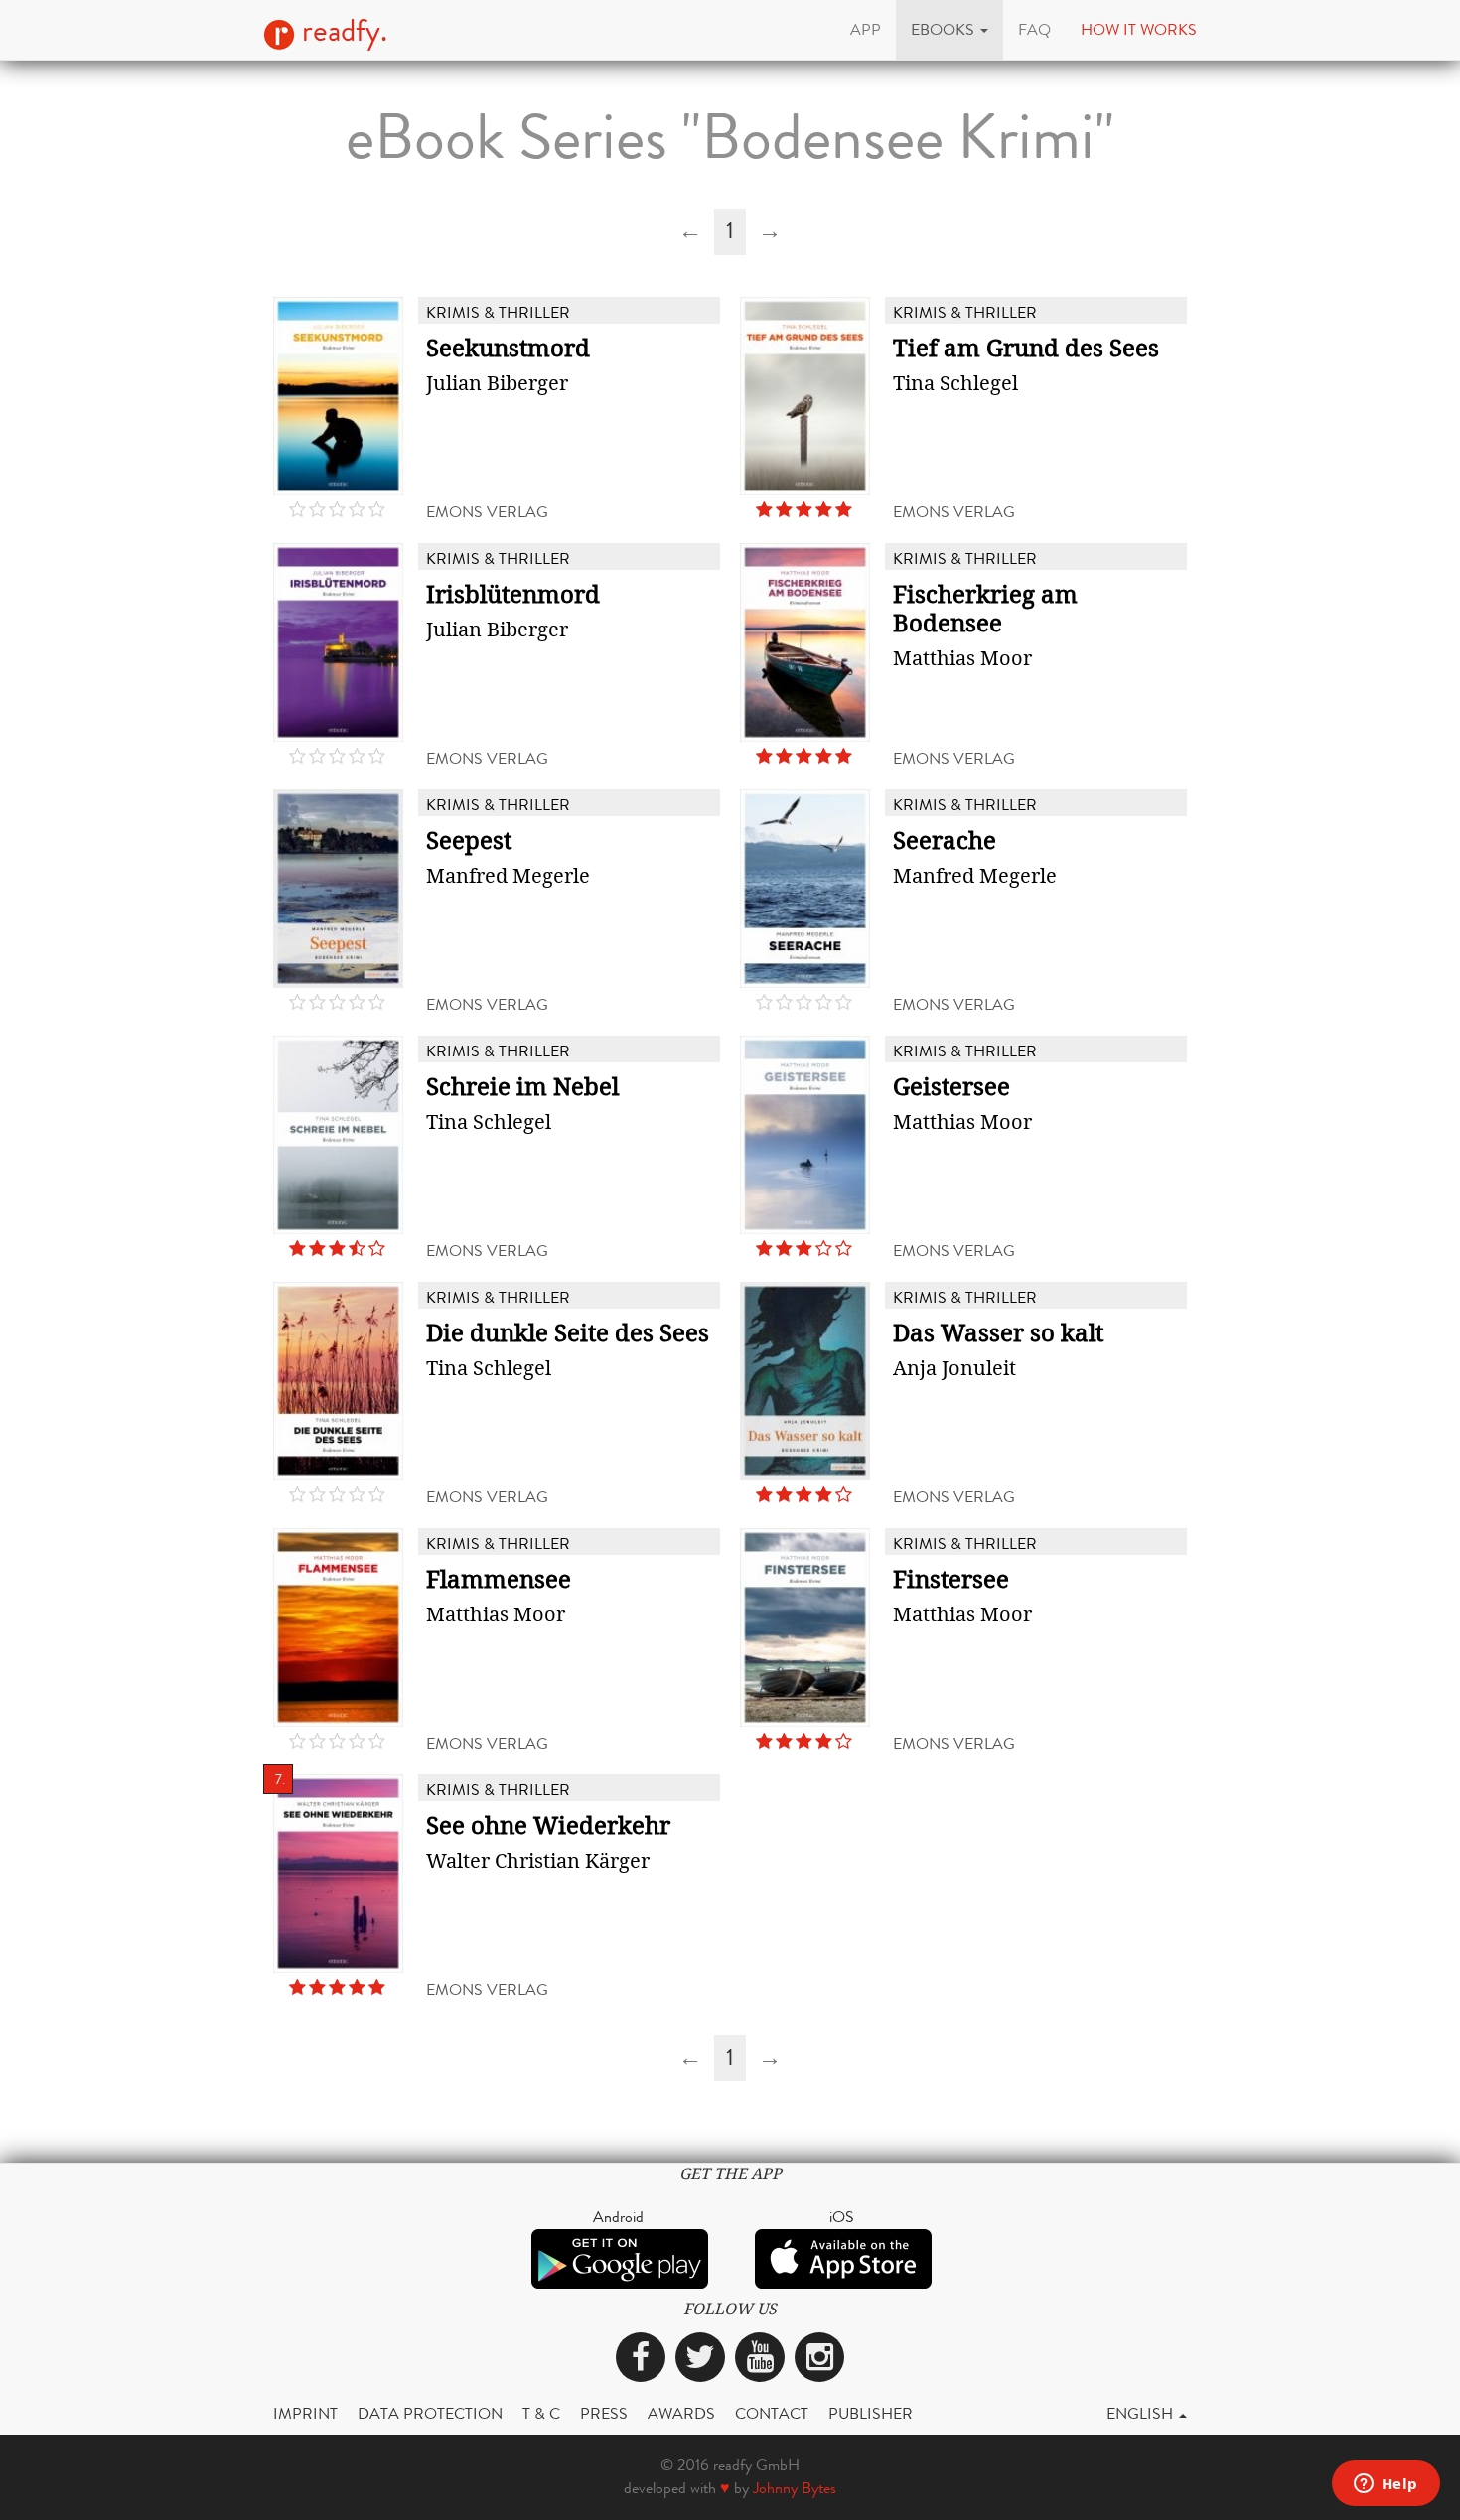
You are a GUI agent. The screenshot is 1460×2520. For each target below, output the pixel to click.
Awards (681, 2413)
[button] (949, 30)
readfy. (341, 31)
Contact (772, 2413)
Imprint (305, 2413)
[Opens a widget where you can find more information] (1386, 2485)
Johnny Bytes (795, 2488)
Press (604, 2413)
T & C (541, 2413)
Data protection (430, 2413)
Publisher (871, 2413)
